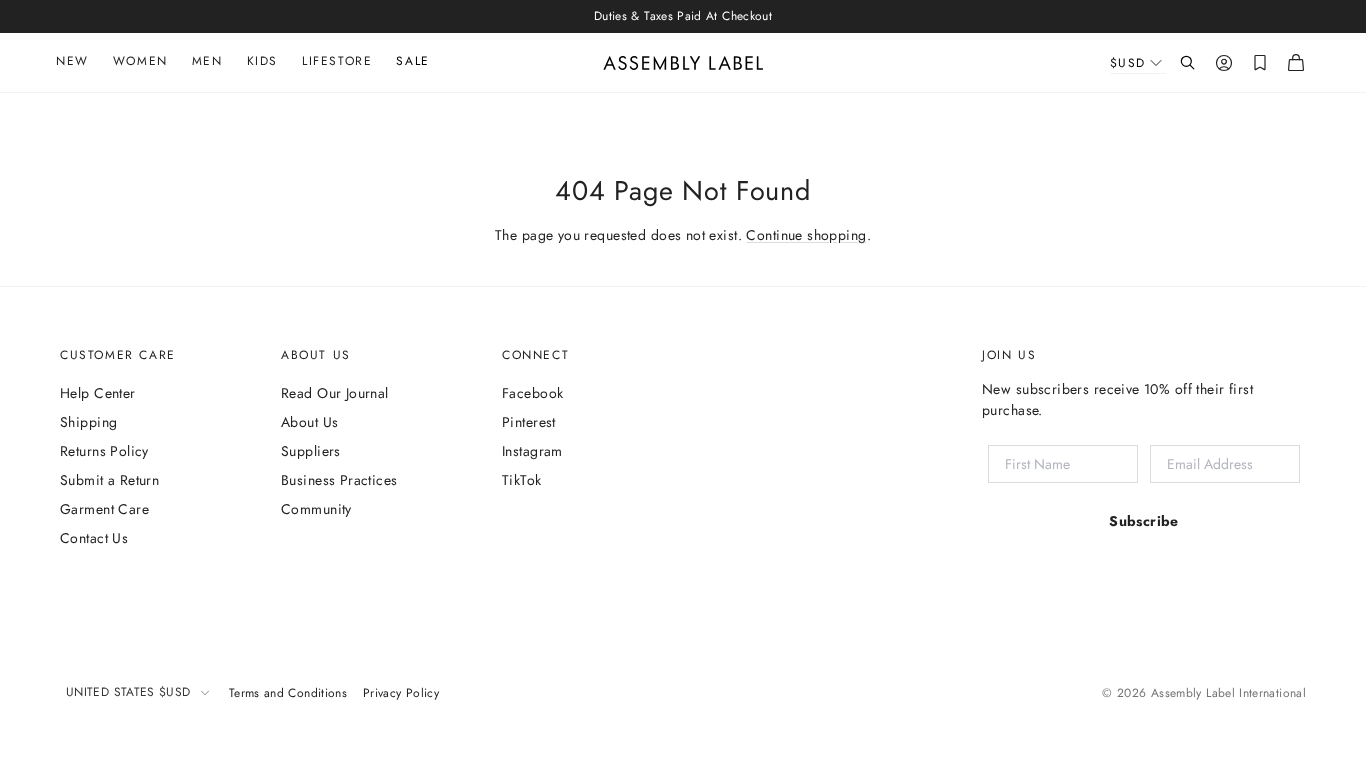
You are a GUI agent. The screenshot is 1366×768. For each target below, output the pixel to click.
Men (207, 61)
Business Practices (339, 480)
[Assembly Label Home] (683, 63)
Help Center (98, 393)
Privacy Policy (401, 693)
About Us (309, 422)
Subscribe (1144, 521)
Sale (412, 61)
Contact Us (94, 538)
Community (316, 509)
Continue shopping (806, 235)
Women (140, 61)
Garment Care (104, 509)
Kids (262, 61)
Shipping (88, 422)
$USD (1128, 63)
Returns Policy (104, 451)
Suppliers (311, 451)
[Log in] (1224, 63)
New (72, 61)
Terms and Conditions (288, 693)
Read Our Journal (335, 393)
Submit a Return (109, 480)
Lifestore (337, 61)
